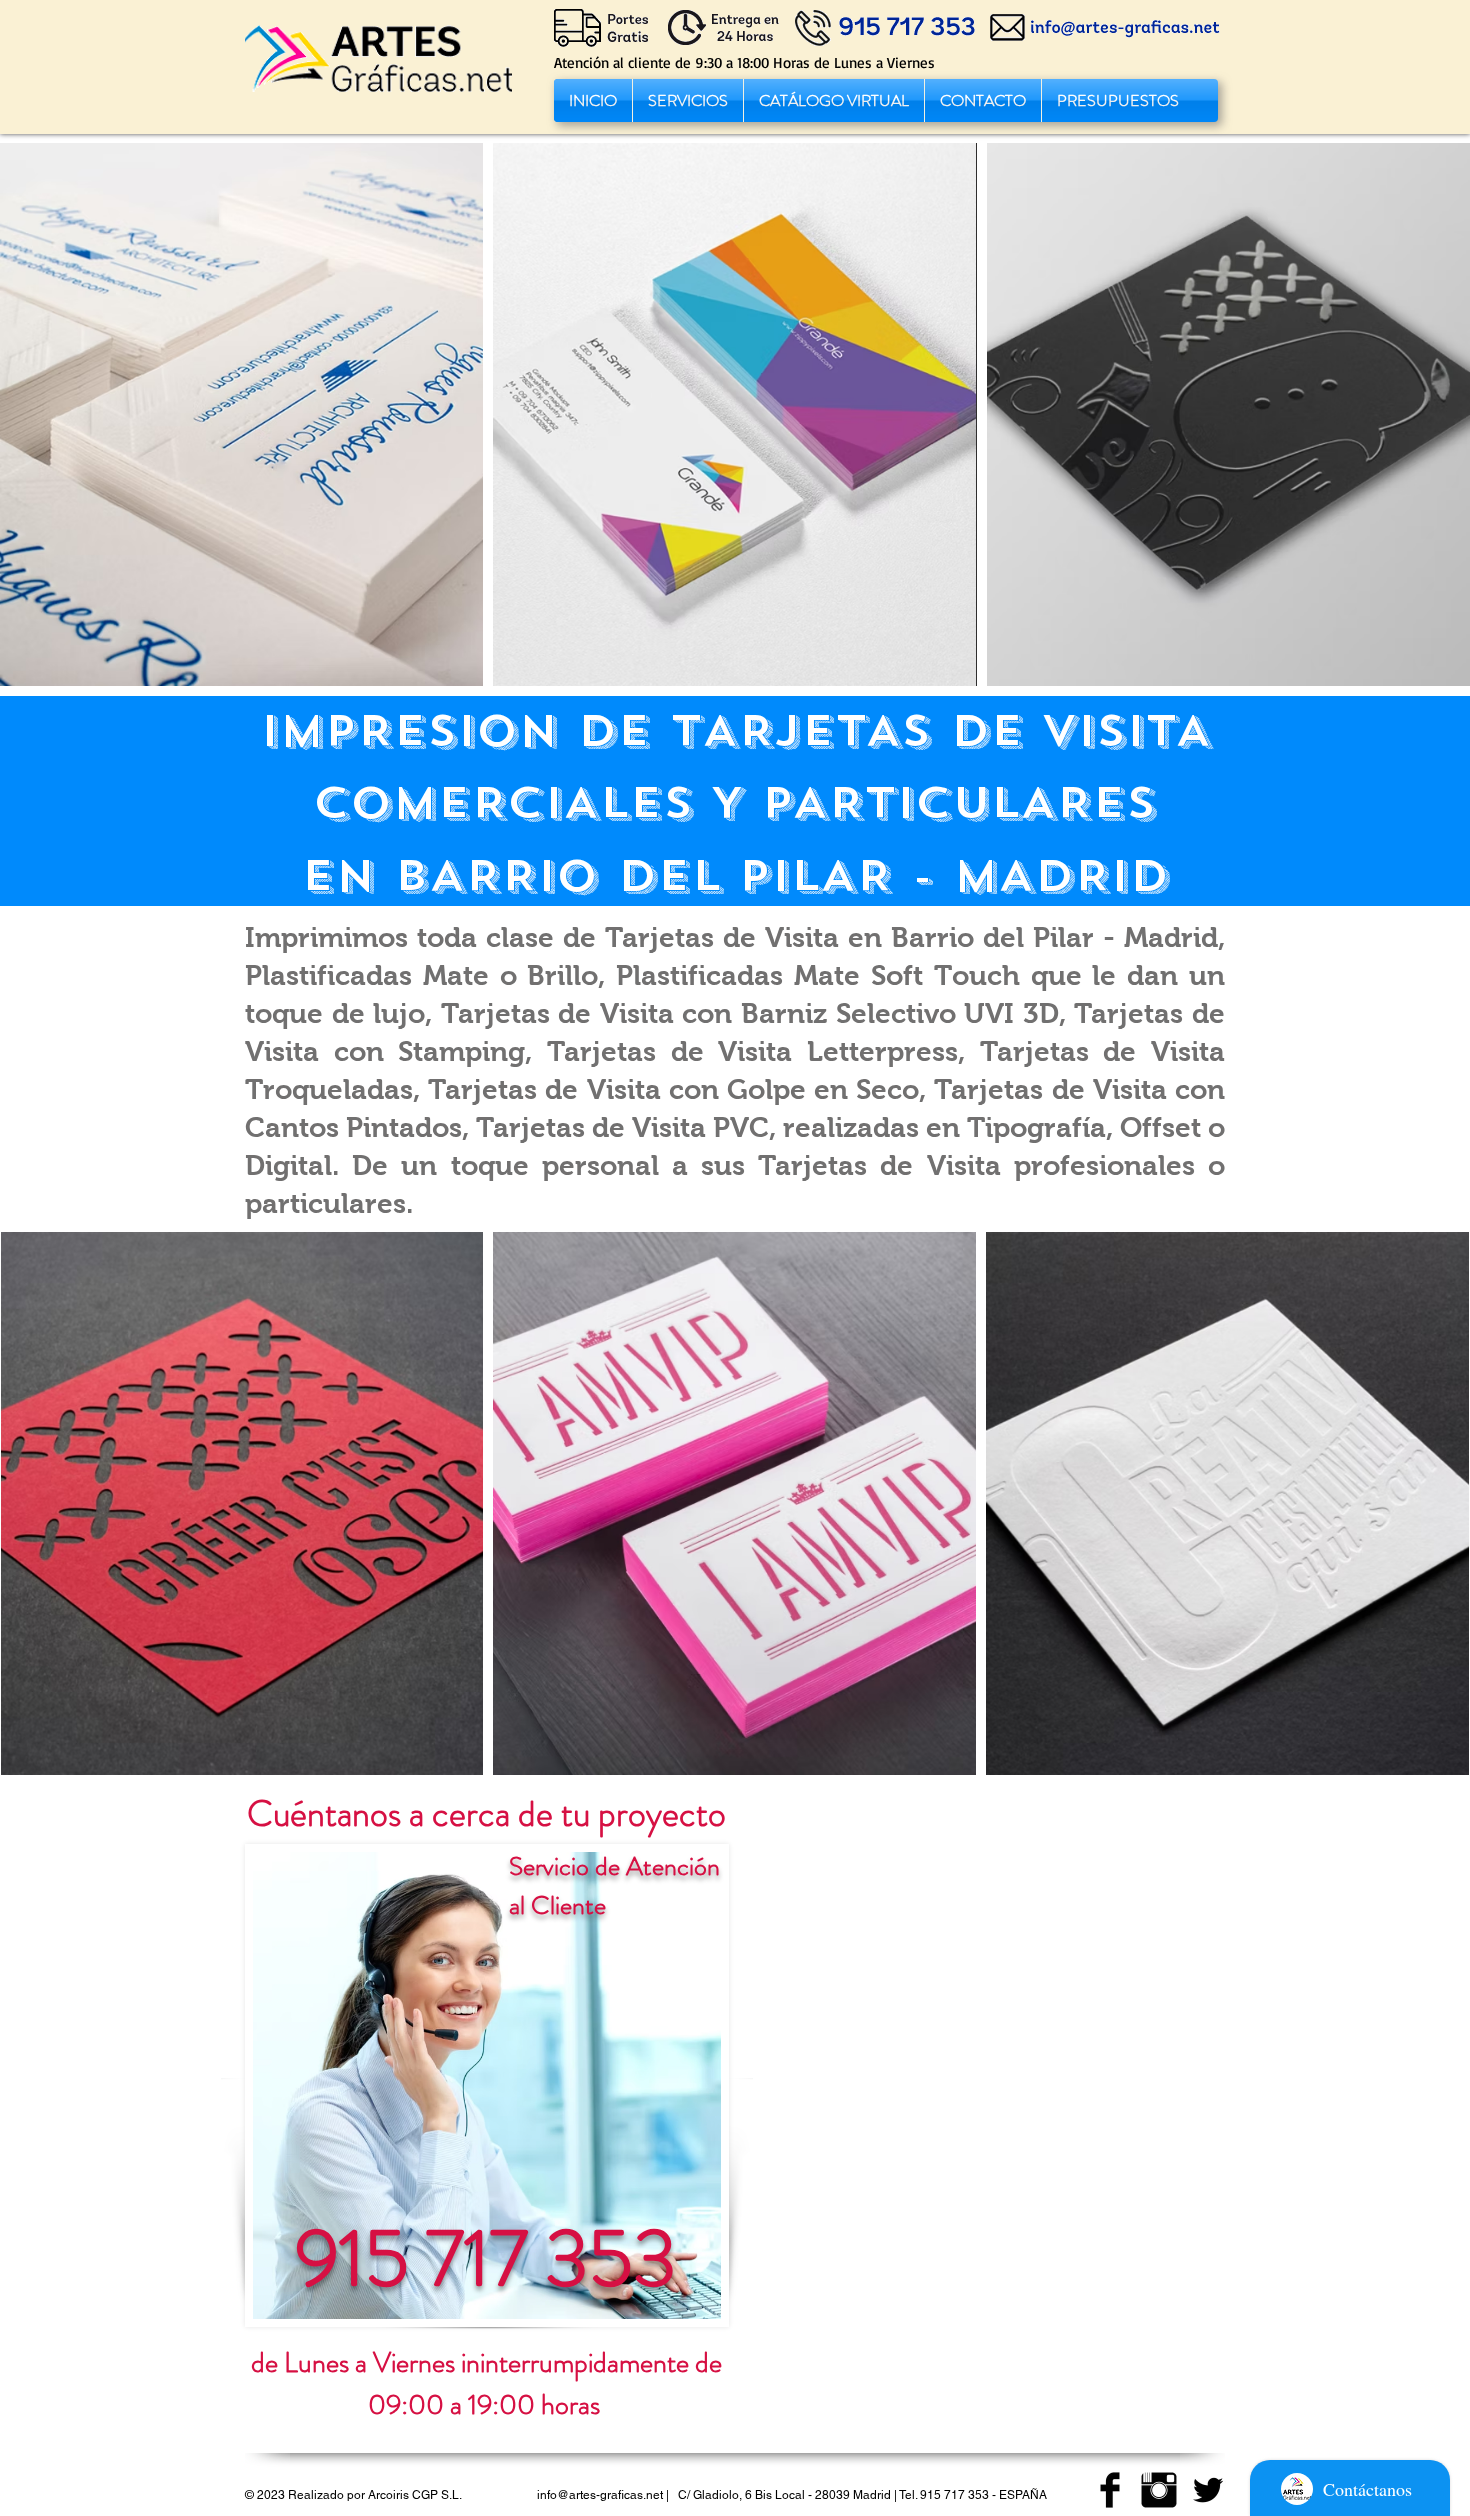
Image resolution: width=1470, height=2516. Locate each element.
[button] (688, 100)
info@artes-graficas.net (600, 2495)
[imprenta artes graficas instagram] (1159, 2490)
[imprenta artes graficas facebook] (1110, 2490)
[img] (241, 414)
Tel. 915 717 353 (944, 2495)
